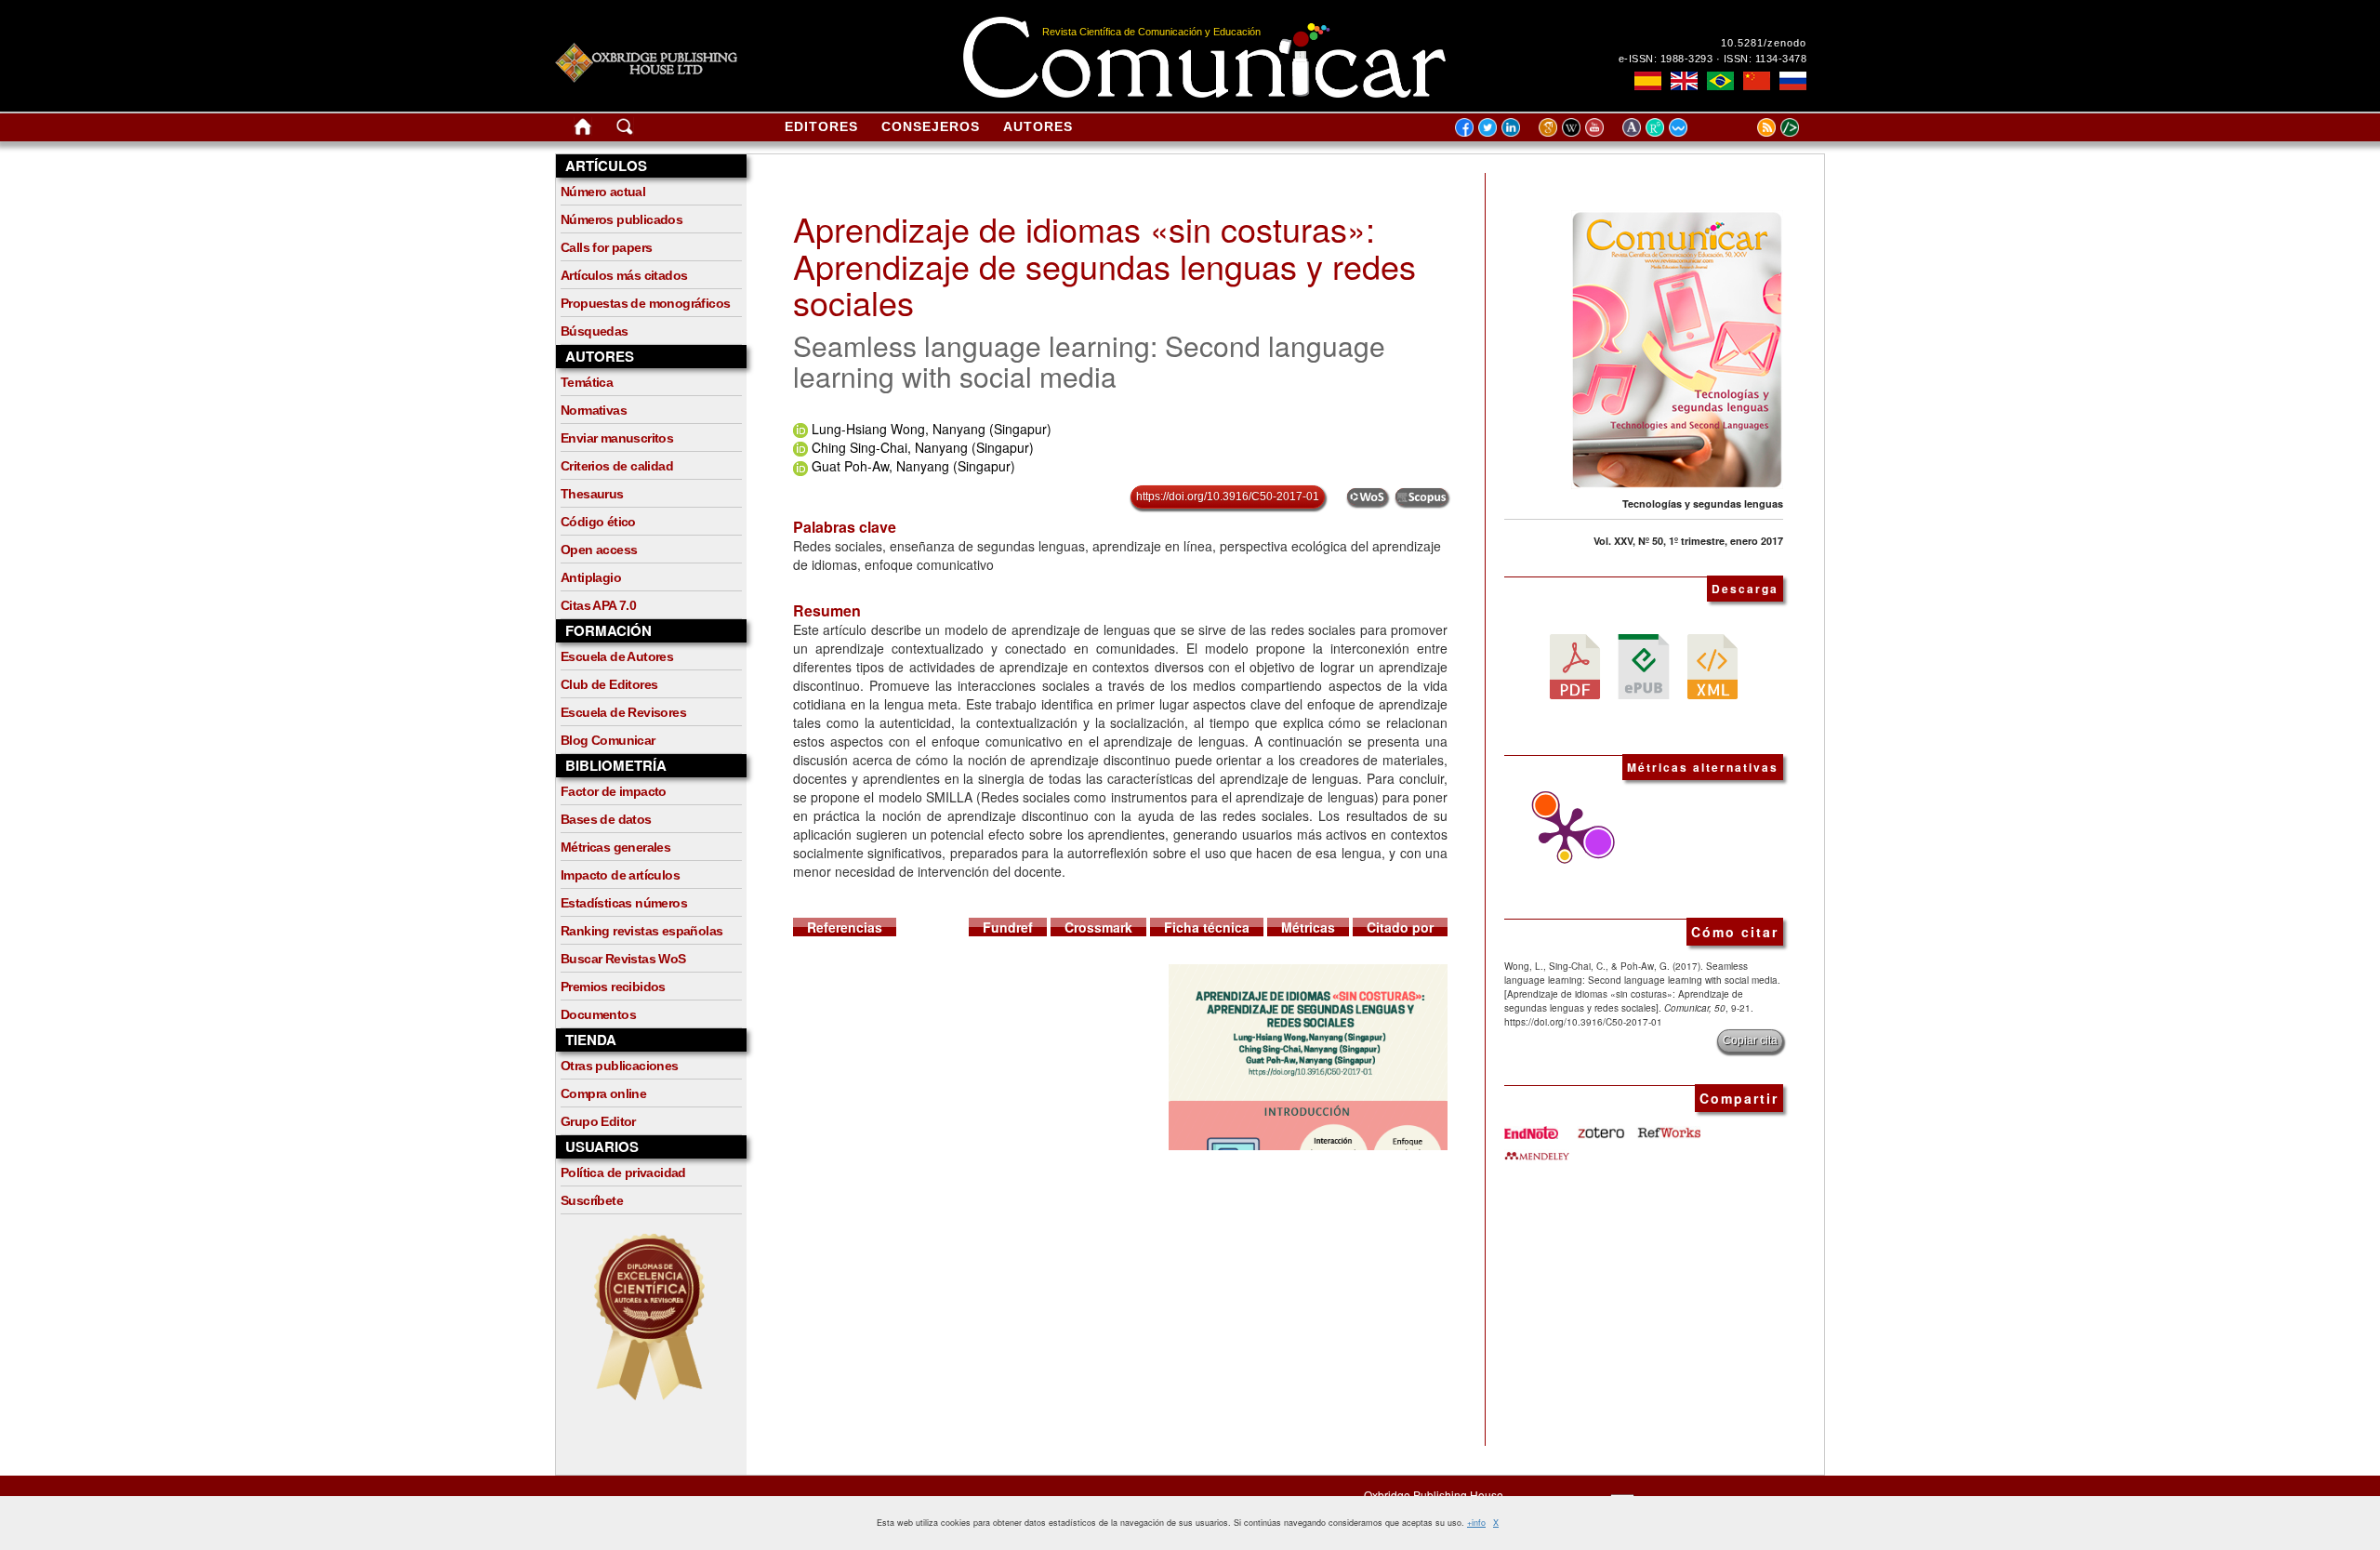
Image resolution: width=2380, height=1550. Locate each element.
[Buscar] (625, 130)
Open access (599, 550)
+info (1476, 1523)
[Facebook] (1464, 126)
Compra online (603, 1093)
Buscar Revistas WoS (623, 959)
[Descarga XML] (1712, 665)
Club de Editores (609, 684)
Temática (587, 382)
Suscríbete (592, 1200)
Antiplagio (591, 577)
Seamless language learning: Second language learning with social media (1089, 361)
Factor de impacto (614, 791)
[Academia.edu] (1634, 126)
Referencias (845, 927)
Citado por (1400, 927)
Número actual (603, 192)
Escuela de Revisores (623, 712)
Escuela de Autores (617, 656)
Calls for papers (606, 247)
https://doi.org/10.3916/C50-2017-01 (1228, 497)
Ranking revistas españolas (641, 931)
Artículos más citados (624, 275)
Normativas (594, 410)
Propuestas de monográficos (645, 303)
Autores (1038, 126)
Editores (821, 126)
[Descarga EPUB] (1644, 665)
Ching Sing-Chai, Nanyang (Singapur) (923, 447)
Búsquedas (595, 331)
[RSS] (1743, 126)
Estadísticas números (624, 903)
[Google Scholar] (1550, 126)
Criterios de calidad (617, 466)
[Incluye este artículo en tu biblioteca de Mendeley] (1537, 1148)
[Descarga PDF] (1575, 665)
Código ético (598, 522)
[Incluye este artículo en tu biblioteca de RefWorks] (1668, 1126)
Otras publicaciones (620, 1066)
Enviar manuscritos (617, 438)
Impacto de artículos (620, 875)
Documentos (598, 1014)
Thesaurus (592, 494)
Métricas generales (615, 847)
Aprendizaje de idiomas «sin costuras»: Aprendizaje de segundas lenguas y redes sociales (1104, 265)
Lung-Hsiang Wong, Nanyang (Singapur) (932, 429)
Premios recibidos (613, 987)
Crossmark (1098, 927)
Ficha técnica (1207, 927)
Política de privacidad (623, 1172)
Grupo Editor (598, 1121)
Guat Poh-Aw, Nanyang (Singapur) (913, 466)
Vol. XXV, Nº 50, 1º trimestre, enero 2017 (1688, 541)
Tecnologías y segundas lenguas (1703, 503)
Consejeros (931, 126)
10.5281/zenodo (1764, 43)
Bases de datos (606, 819)
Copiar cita (1750, 1040)
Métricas (1308, 927)
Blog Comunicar (608, 740)
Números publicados (621, 219)
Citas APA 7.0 (598, 605)
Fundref (1008, 927)
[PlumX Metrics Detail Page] (1560, 833)
